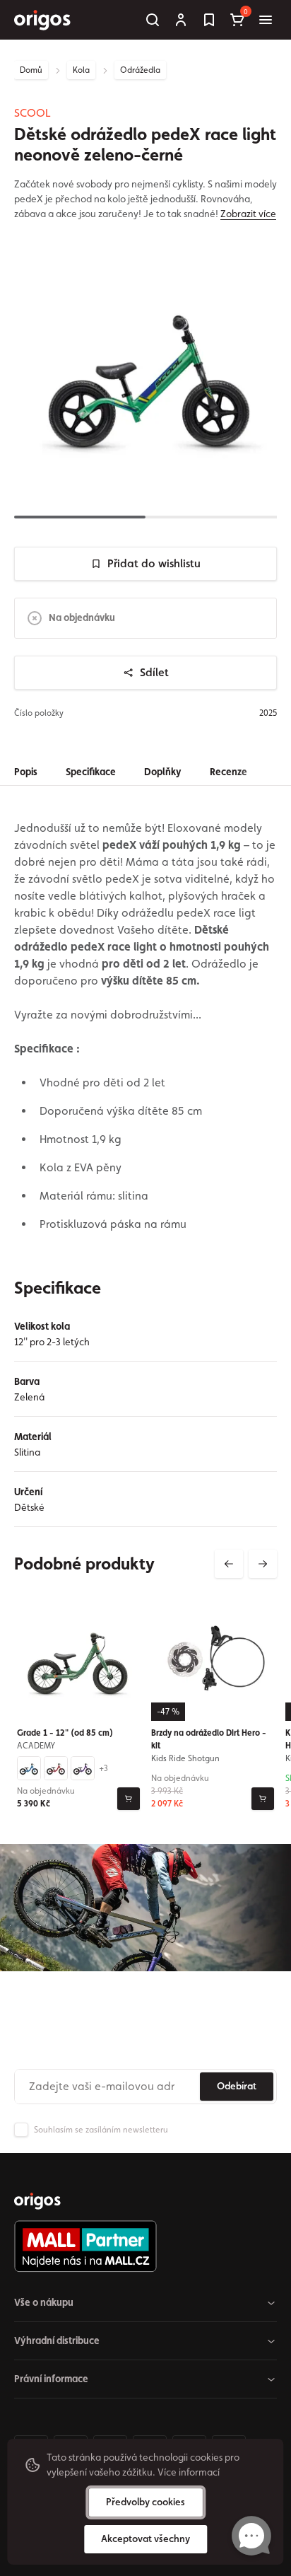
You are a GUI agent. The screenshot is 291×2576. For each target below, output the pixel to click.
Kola (81, 70)
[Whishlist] (209, 20)
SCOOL (32, 113)
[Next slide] (263, 1564)
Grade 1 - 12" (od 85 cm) (65, 1733)
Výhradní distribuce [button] (57, 2340)
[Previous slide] (229, 1564)
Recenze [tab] (228, 772)
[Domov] (37, 2201)
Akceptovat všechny (145, 2539)
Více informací (189, 2472)
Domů (31, 70)
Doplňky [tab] (163, 772)
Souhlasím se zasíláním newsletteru (101, 2130)
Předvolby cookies (145, 2502)
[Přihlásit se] (181, 20)
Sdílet (154, 672)
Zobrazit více (248, 214)
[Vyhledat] (153, 20)
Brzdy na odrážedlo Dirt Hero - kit (209, 1739)
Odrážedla (140, 70)
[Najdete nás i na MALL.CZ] (140, 2246)
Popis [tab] (26, 772)
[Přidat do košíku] (129, 1799)
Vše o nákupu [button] (44, 2302)
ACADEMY (36, 1746)
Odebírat (237, 2086)
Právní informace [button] (51, 2379)
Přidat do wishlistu (154, 563)
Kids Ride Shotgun (185, 1758)
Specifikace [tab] (91, 772)
